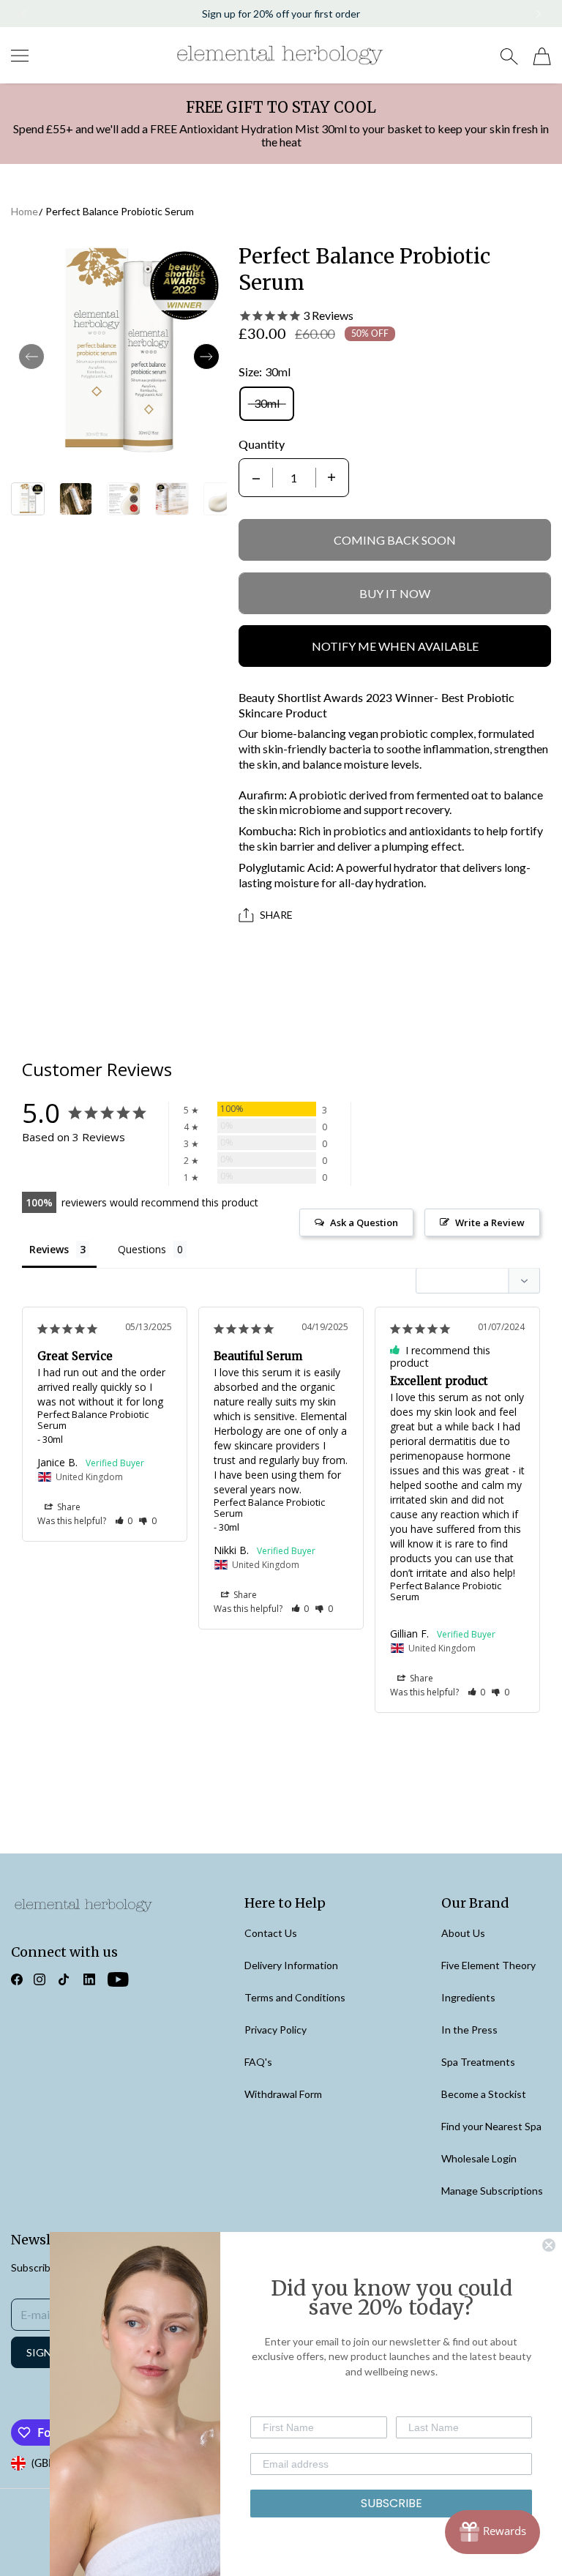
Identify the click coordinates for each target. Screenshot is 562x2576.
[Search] (509, 56)
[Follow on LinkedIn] (89, 1979)
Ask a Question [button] (364, 1222)
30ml (267, 403)
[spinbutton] (294, 478)
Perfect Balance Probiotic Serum (120, 211)
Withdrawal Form (283, 2094)
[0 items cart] (542, 56)
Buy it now (395, 593)
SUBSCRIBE (391, 2503)
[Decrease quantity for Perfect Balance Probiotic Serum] (256, 478)
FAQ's (258, 2062)
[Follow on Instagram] (40, 1979)
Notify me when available (395, 646)
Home (25, 211)
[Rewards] (492, 2532)
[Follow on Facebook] (17, 1979)
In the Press (469, 2030)
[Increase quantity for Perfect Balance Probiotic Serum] (331, 478)
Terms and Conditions (295, 1997)
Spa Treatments (478, 2062)
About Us (463, 1933)
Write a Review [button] (490, 1222)
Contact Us (271, 1933)
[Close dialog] (549, 2245)
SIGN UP (47, 2352)
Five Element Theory (488, 1965)
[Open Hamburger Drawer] (20, 56)
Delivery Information (291, 1965)
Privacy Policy (276, 2030)
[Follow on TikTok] (64, 1979)
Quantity (262, 444)
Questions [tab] (142, 1249)
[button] (23, 14)
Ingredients (468, 1997)
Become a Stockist (484, 2094)
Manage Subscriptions (492, 2191)
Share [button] (68, 1507)
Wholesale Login (479, 2158)
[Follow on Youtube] (118, 1979)
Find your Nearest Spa (491, 2126)
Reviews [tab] (49, 1249)
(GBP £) (49, 2463)
